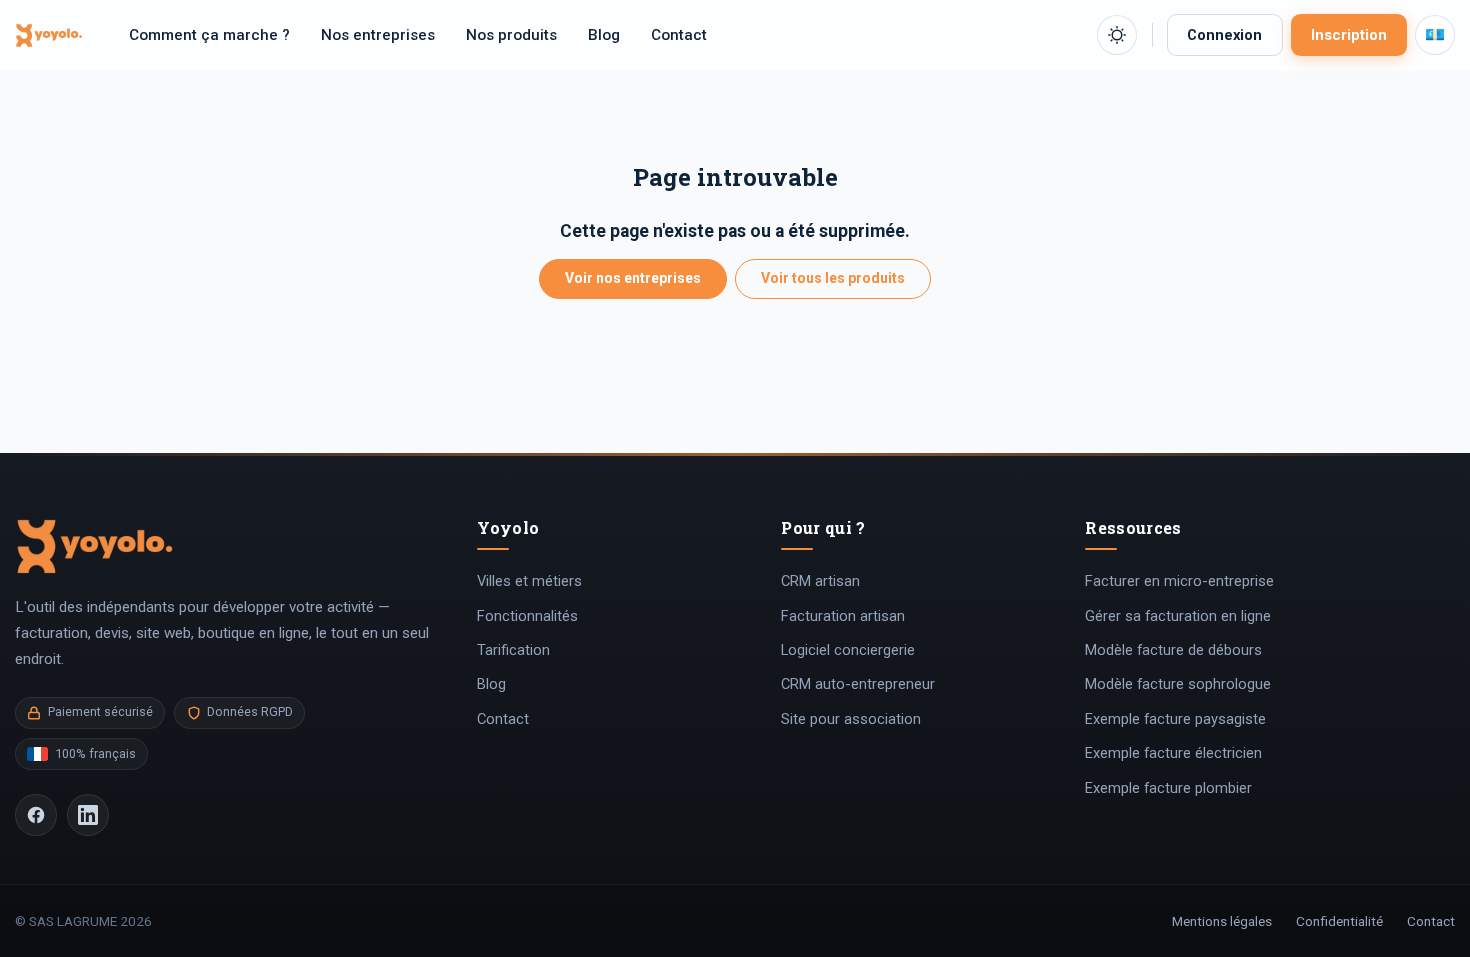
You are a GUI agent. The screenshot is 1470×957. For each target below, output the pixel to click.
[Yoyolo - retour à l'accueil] (49, 34)
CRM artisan (820, 581)
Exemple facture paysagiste (1175, 719)
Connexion (1224, 35)
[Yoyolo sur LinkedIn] (88, 815)
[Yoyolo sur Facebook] (36, 815)
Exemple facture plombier (1168, 788)
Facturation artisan (843, 616)
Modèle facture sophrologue (1178, 684)
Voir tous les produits (833, 278)
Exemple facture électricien (1173, 753)
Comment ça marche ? (209, 35)
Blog (604, 35)
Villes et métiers (529, 581)
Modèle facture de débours (1173, 650)
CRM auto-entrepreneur (858, 684)
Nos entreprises (378, 35)
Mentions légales (1222, 921)
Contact (679, 35)
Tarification (513, 650)
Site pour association (851, 719)
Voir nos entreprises (633, 278)
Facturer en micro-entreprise (1179, 581)
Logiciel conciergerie (848, 650)
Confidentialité (1339, 921)
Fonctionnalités (527, 616)
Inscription (1349, 35)
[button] (1117, 35)
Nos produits (511, 35)
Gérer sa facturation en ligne (1178, 616)
